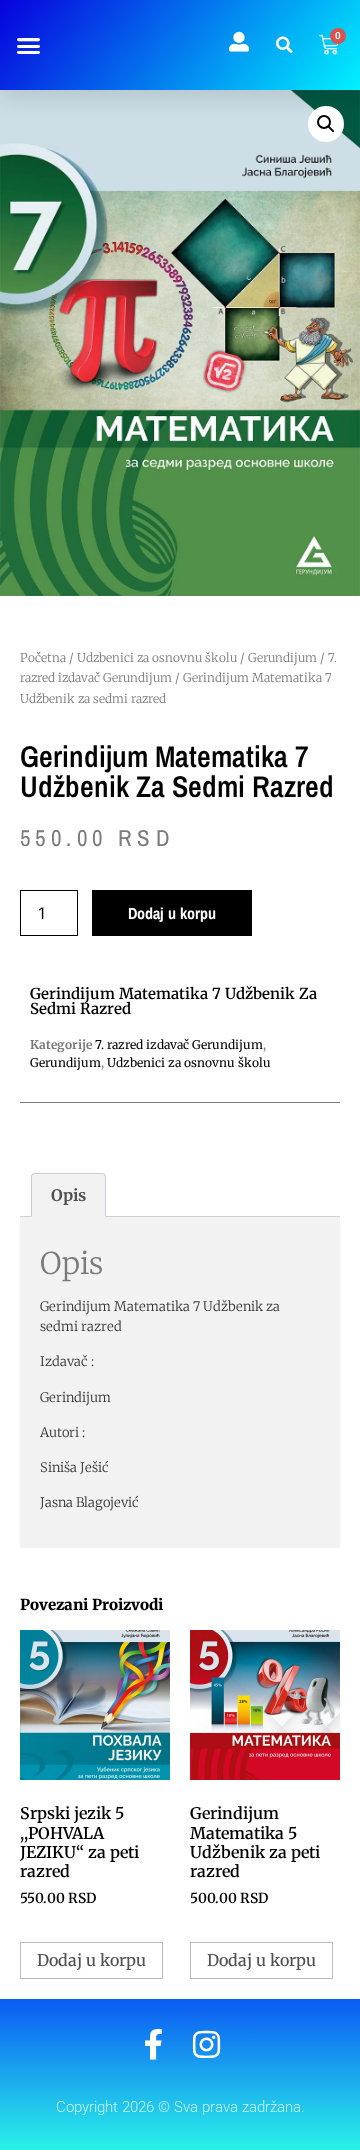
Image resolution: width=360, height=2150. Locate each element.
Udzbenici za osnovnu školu (157, 657)
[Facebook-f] (153, 2044)
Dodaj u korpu (172, 913)
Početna (43, 657)
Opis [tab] (68, 1195)
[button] (28, 45)
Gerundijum (282, 657)
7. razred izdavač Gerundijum (179, 1044)
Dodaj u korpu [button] (91, 1960)
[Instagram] (206, 2044)
